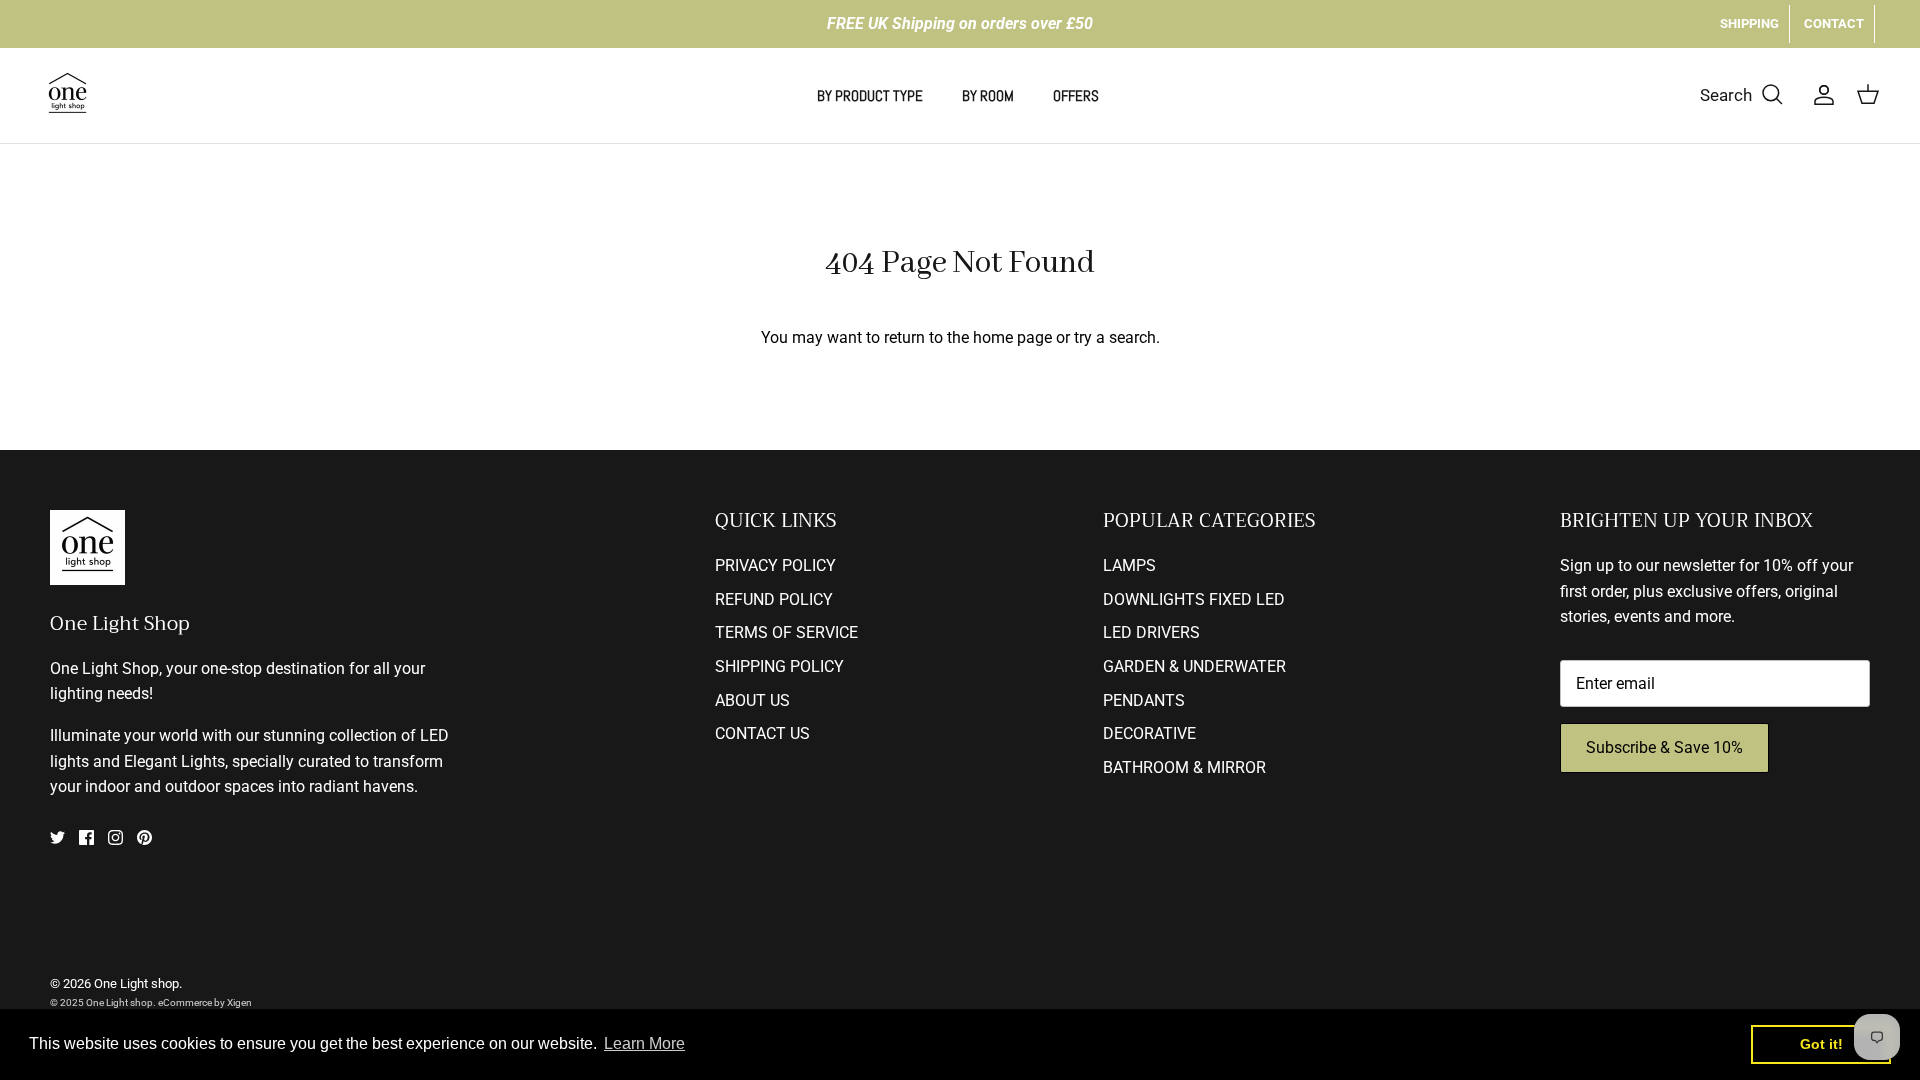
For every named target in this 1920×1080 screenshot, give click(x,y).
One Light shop (136, 983)
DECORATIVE (1149, 733)
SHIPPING (1749, 23)
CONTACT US (762, 733)
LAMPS (1129, 565)
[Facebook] (86, 837)
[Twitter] (57, 837)
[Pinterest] (144, 837)
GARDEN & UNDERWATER (1194, 666)
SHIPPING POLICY (779, 666)
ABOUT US (752, 700)
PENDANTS (1144, 700)
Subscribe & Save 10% (1664, 747)
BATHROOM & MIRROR (1184, 767)
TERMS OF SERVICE (786, 632)
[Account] (1820, 95)
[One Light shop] (67, 95)
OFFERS (1076, 95)
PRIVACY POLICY (775, 565)
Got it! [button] (1821, 1044)
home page (1012, 337)
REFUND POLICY (774, 599)
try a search (1115, 337)
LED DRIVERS (1151, 632)
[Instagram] (115, 837)
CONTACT (1834, 23)
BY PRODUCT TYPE (870, 95)
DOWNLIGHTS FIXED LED (1194, 599)
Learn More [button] (644, 1043)
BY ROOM (988, 95)
